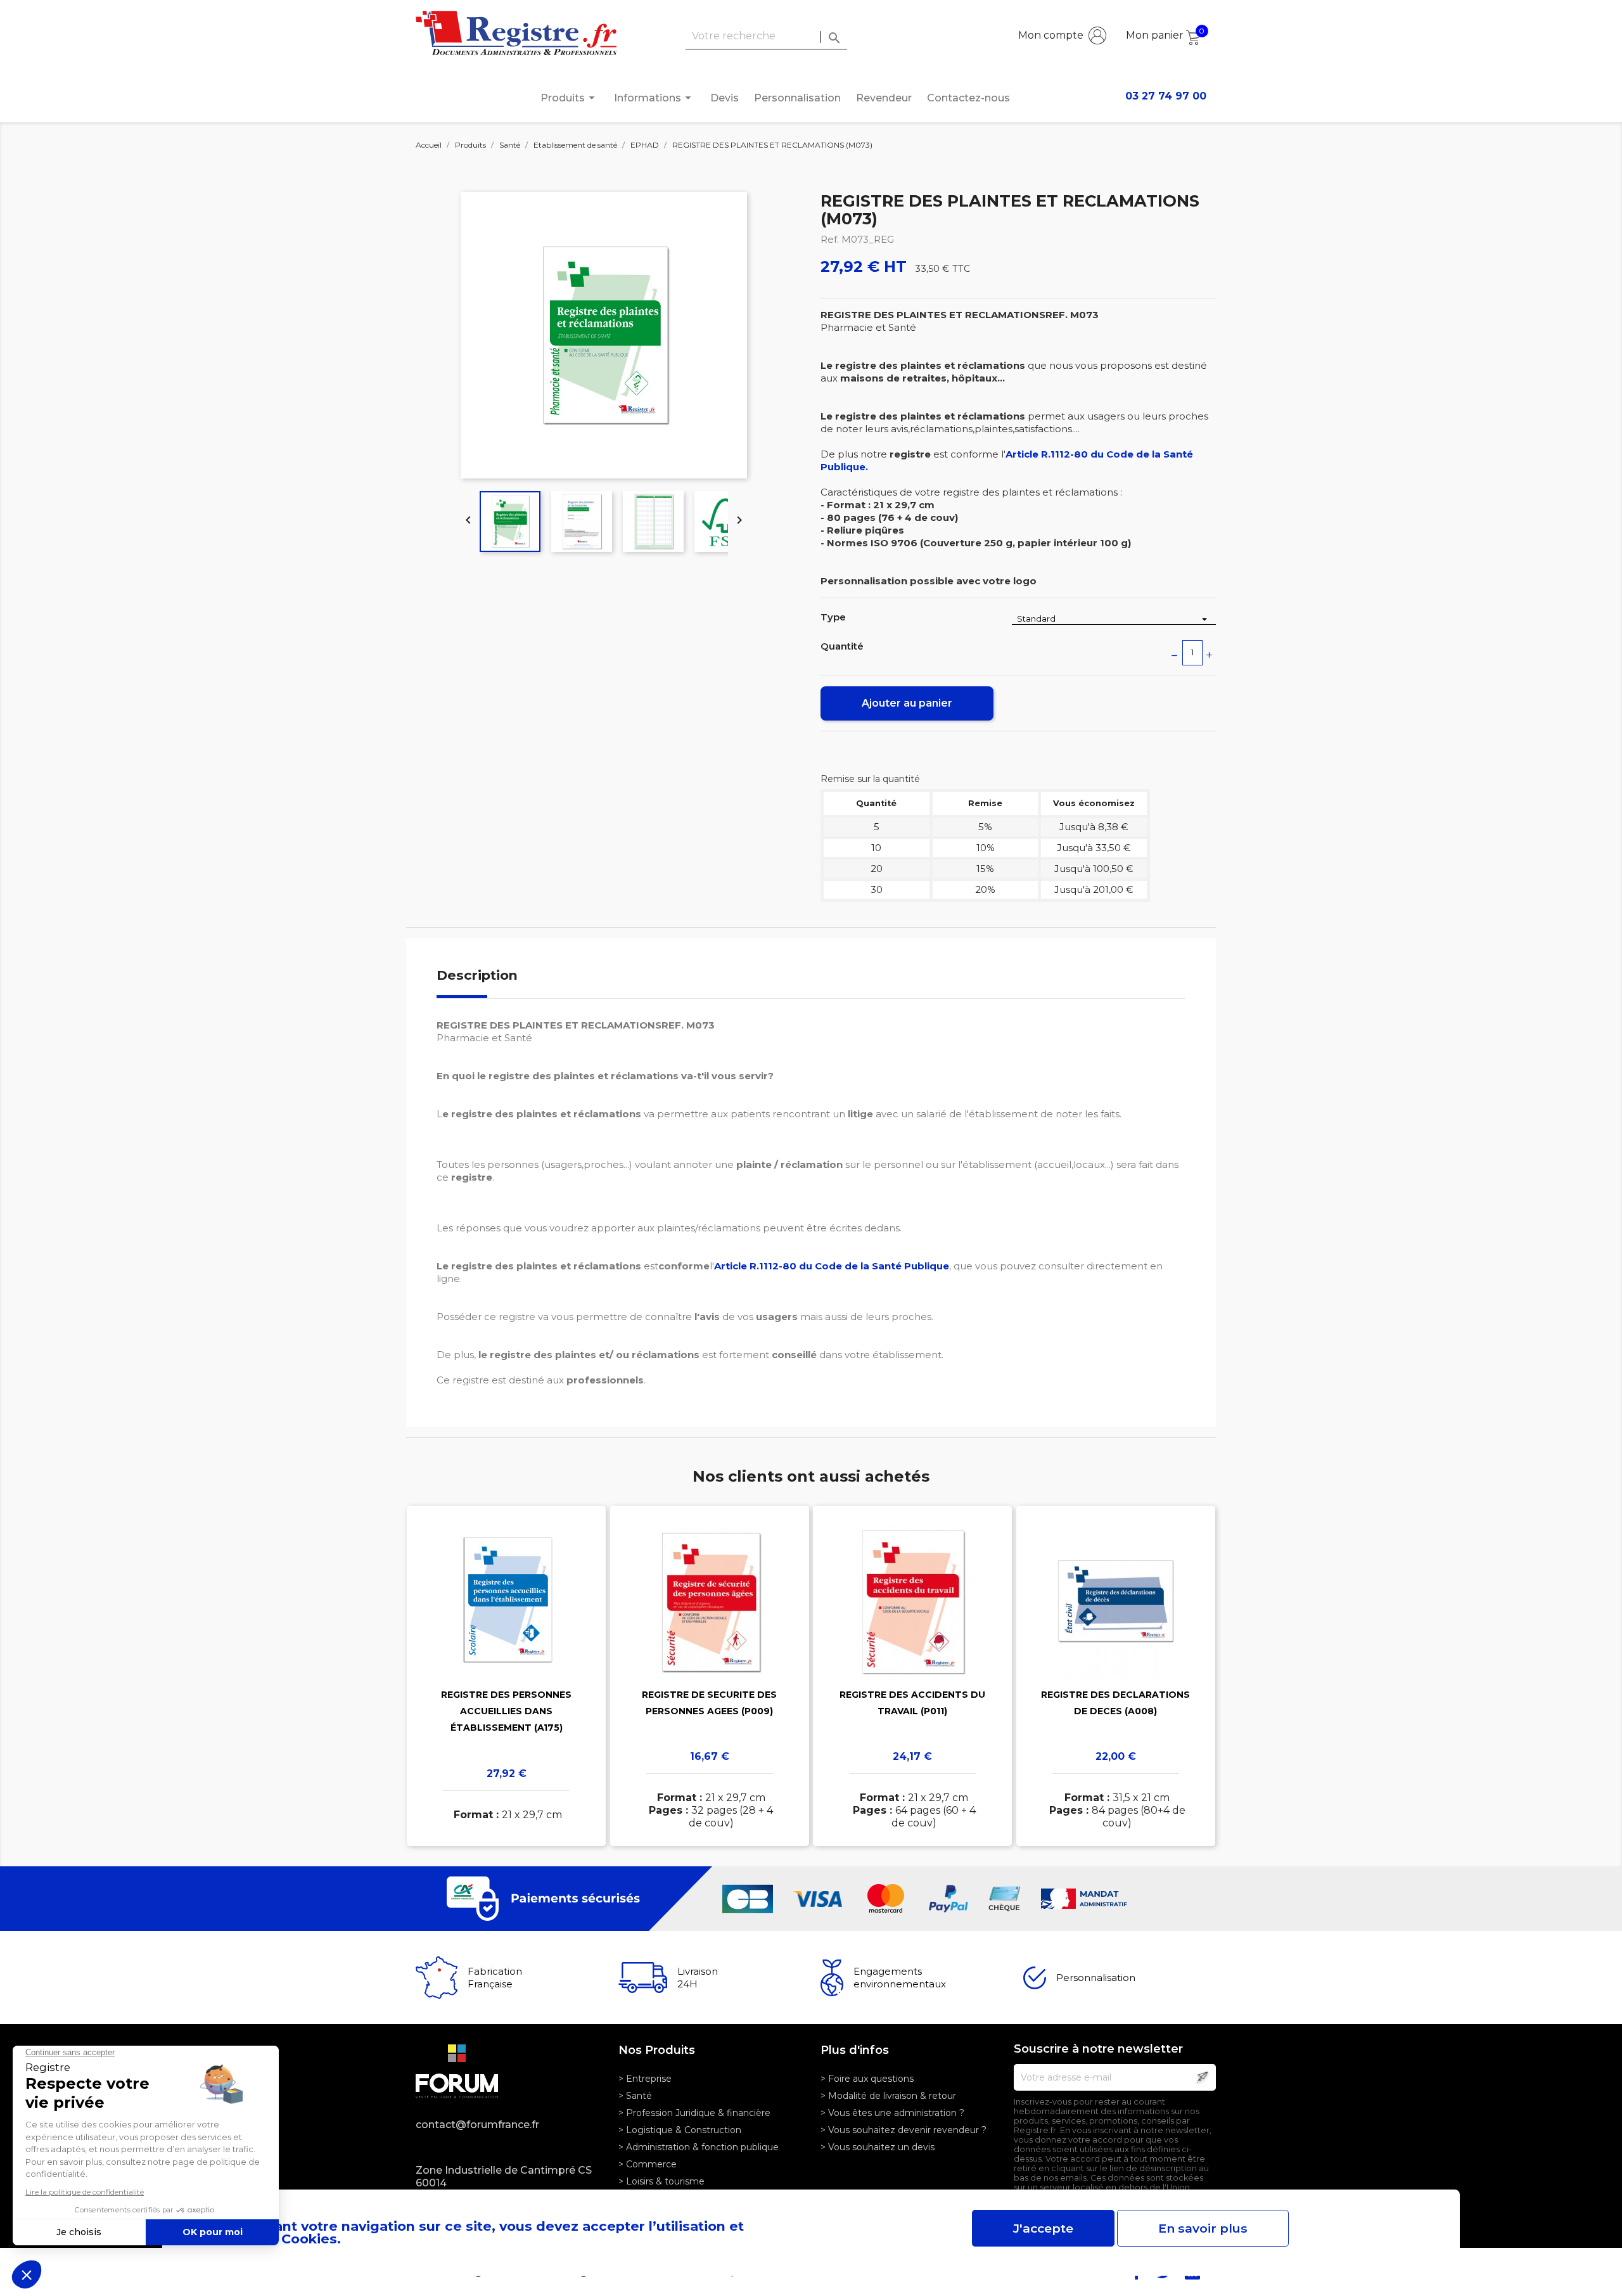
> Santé (635, 2096)
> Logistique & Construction (680, 2130)
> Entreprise (645, 2079)
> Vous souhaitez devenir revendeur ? (904, 2130)
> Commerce (648, 2164)
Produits (570, 98)
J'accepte (1043, 2228)
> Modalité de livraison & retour (888, 2096)
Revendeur (884, 98)
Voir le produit (507, 1658)
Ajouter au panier (907, 703)
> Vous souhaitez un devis (878, 2147)
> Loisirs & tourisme (661, 2181)
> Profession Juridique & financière (694, 2113)
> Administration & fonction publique (699, 2147)
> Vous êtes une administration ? (892, 2113)
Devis (725, 98)
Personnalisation (797, 98)
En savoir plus (1203, 2228)
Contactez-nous (968, 98)
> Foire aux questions (867, 2079)
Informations (655, 98)
